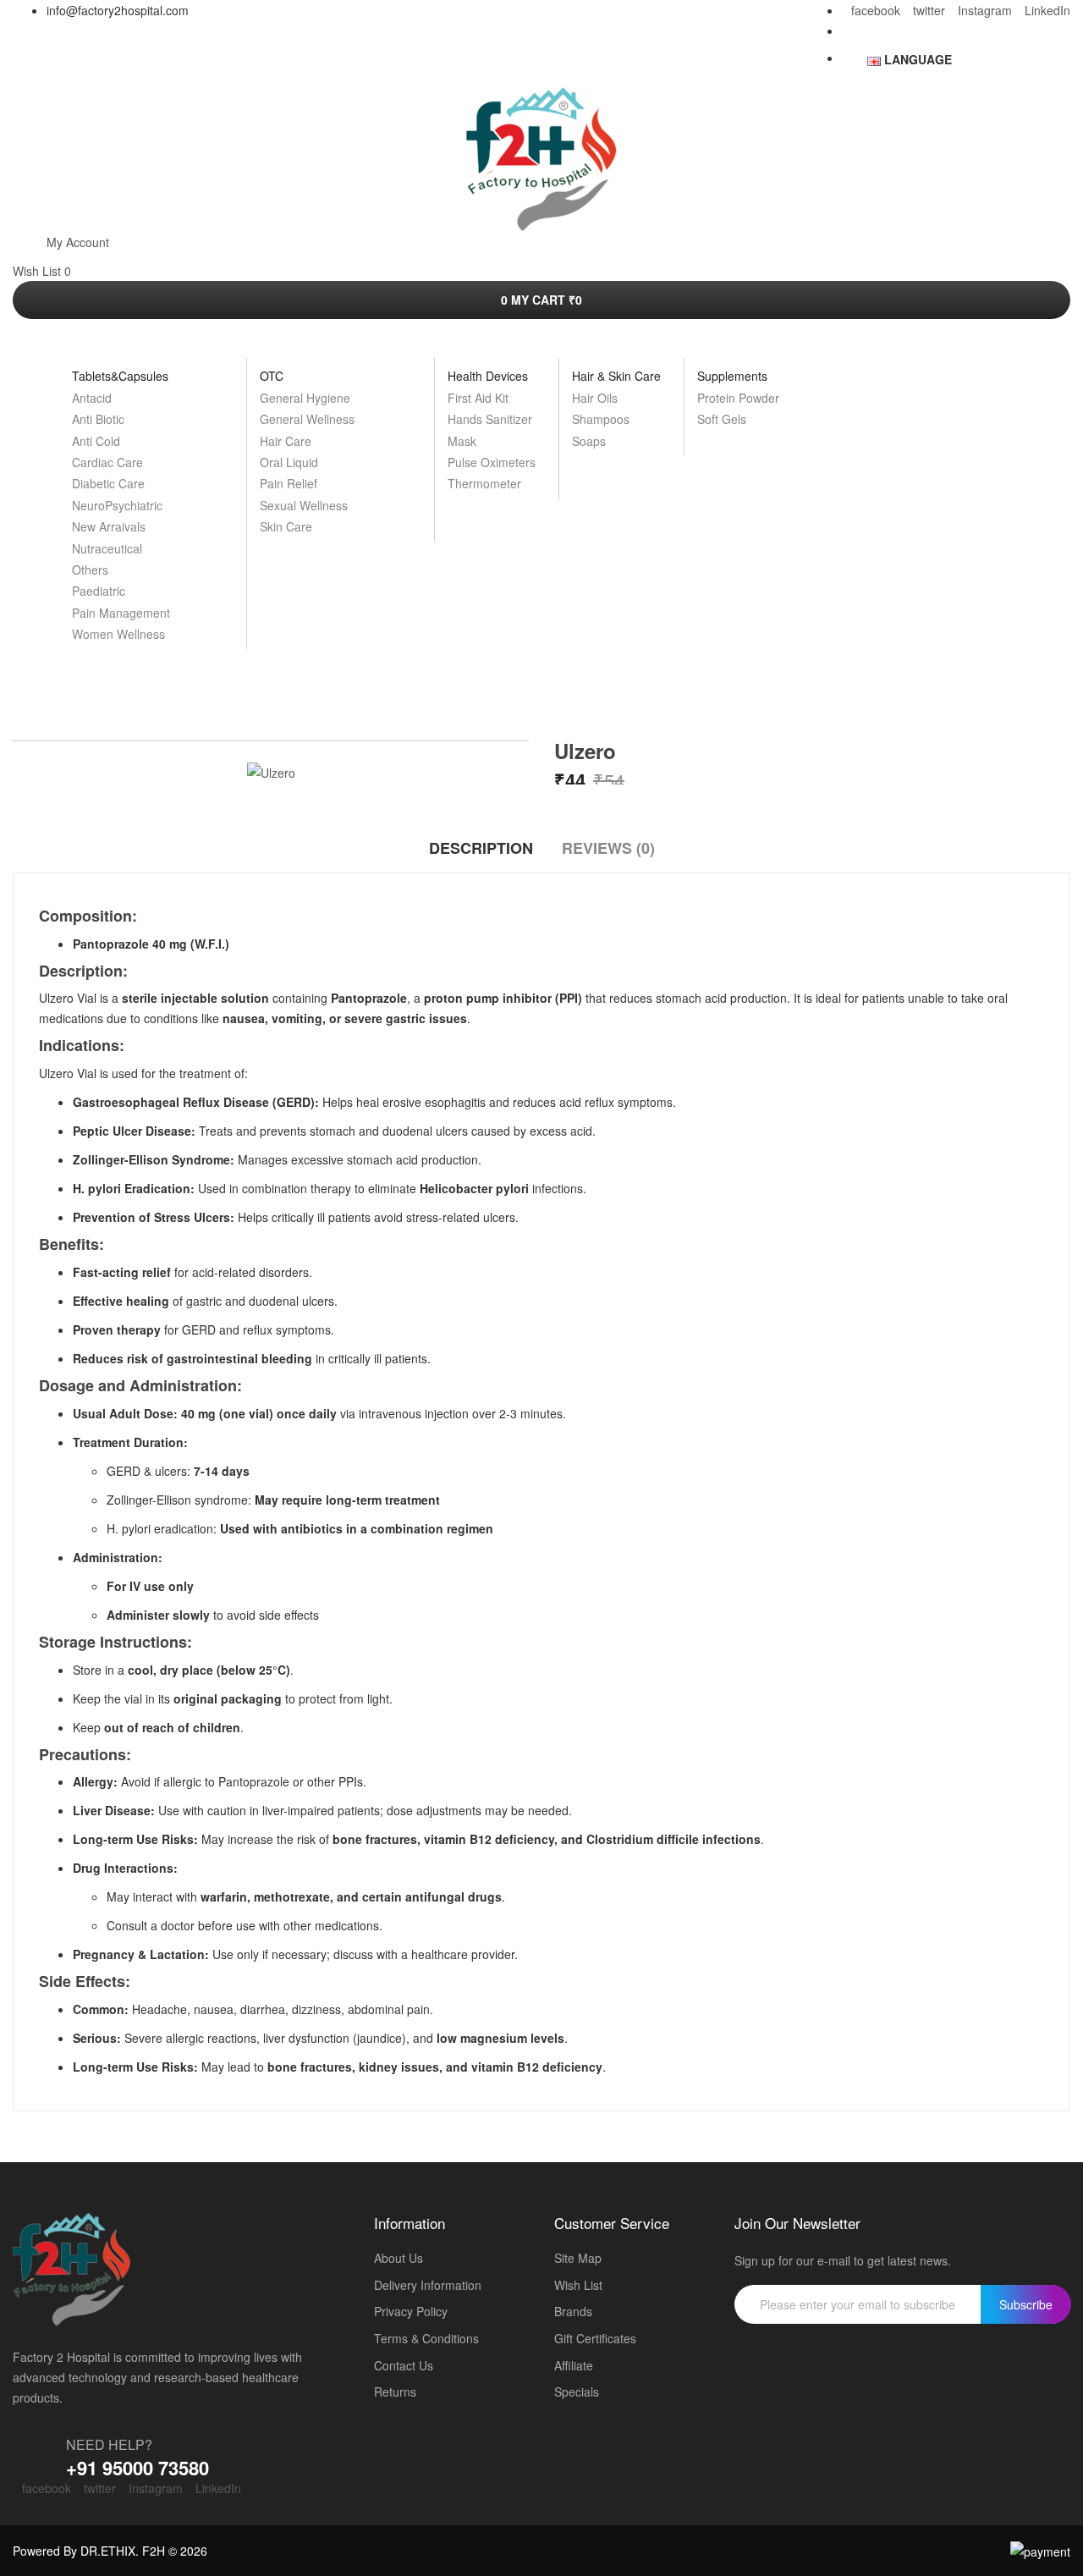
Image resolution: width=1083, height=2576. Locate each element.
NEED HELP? (109, 2444)
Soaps (589, 441)
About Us (399, 2258)
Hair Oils (595, 398)
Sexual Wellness (304, 505)
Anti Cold (96, 441)
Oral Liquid (289, 462)
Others (90, 570)
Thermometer (484, 483)
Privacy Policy (411, 2312)
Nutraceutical (107, 548)
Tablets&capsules (120, 376)
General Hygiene (305, 398)
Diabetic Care (108, 483)
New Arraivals (109, 526)
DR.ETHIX (108, 2551)
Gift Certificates (595, 2339)
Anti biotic (98, 419)
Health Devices (488, 376)
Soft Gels (722, 419)
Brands (573, 2312)
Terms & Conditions (426, 2339)
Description (481, 848)
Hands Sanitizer (490, 419)
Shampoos (601, 419)
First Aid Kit (478, 398)
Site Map (578, 2258)
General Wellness (307, 419)
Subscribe (1026, 2304)
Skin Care (286, 526)
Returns (395, 2392)
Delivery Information (428, 2285)
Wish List (578, 2285)
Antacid (92, 398)
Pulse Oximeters (492, 462)
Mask (462, 441)
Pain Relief (289, 483)
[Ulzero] (271, 771)
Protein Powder (738, 398)
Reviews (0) (608, 848)
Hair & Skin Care (616, 376)
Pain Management (121, 613)
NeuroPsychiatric (117, 505)
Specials (577, 2392)
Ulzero (567, 694)
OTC (272, 376)
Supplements (732, 376)
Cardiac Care (107, 462)
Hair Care (286, 441)
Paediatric (99, 591)
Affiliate (574, 2366)
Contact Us (404, 2366)
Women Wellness (118, 634)
